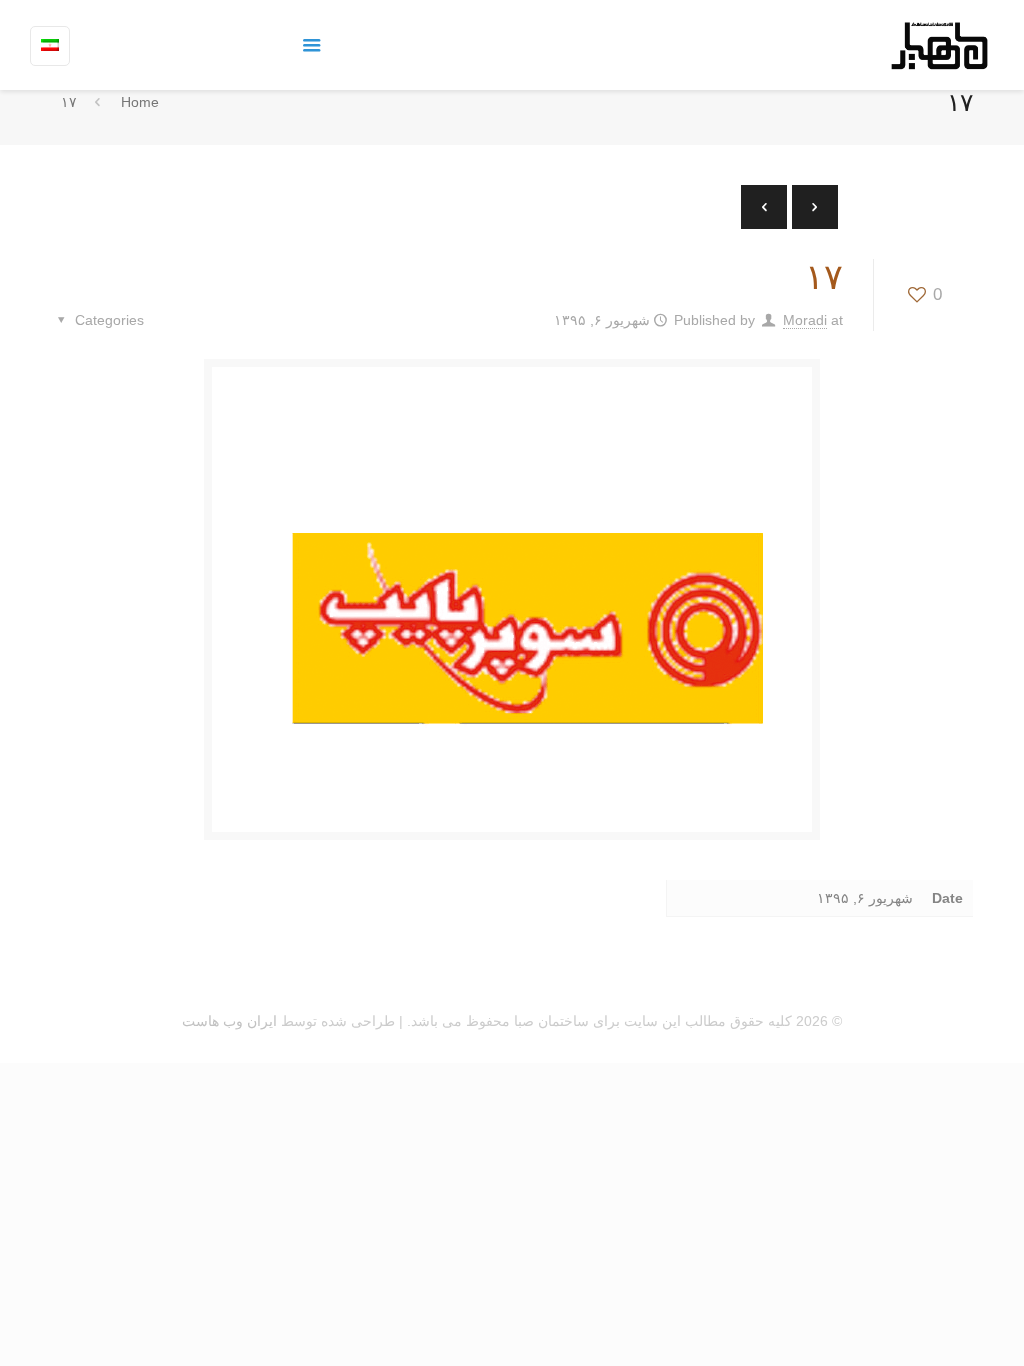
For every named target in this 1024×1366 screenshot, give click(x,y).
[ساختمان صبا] (939, 45)
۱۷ (69, 102)
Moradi (805, 320)
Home (140, 102)
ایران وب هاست (229, 1021)
